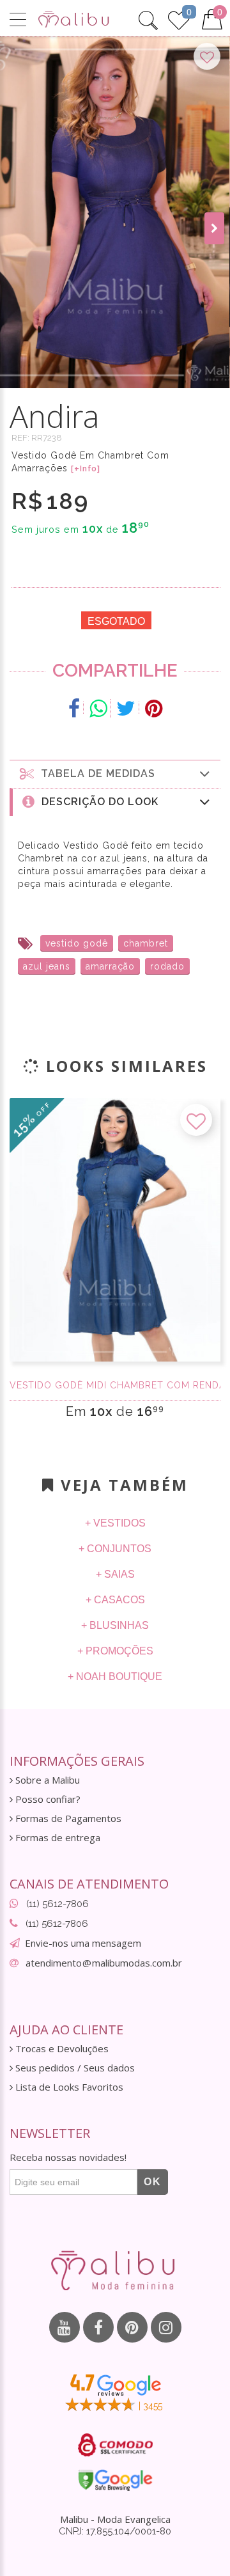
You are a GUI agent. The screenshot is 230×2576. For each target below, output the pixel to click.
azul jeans (47, 966)
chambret (146, 943)
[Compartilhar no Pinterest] (154, 709)
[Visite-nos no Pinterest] (132, 2327)
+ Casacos (115, 1600)
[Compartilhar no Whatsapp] (98, 709)
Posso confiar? (47, 1799)
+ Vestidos (115, 1523)
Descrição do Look (97, 802)
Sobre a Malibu (46, 1780)
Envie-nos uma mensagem (83, 1943)
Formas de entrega (57, 1838)
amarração (110, 966)
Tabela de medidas (95, 774)
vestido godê (77, 943)
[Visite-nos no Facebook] (98, 2327)
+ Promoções (115, 1651)
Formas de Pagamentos (67, 1818)
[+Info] (86, 469)
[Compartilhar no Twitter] (126, 709)
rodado (167, 966)
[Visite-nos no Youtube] (65, 2327)
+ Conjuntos (115, 1549)
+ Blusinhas (115, 1625)
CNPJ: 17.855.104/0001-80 (115, 2531)
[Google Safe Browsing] (115, 2480)
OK (153, 2182)
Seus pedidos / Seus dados (74, 2068)
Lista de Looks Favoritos (68, 2087)
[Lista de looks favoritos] (179, 19)
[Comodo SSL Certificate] (115, 2445)
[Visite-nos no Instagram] (166, 2327)
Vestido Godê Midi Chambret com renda (115, 1385)
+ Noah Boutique (115, 1677)
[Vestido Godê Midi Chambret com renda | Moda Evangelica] (115, 1230)
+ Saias (115, 1574)
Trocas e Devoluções (61, 2049)
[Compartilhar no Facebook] (74, 709)
